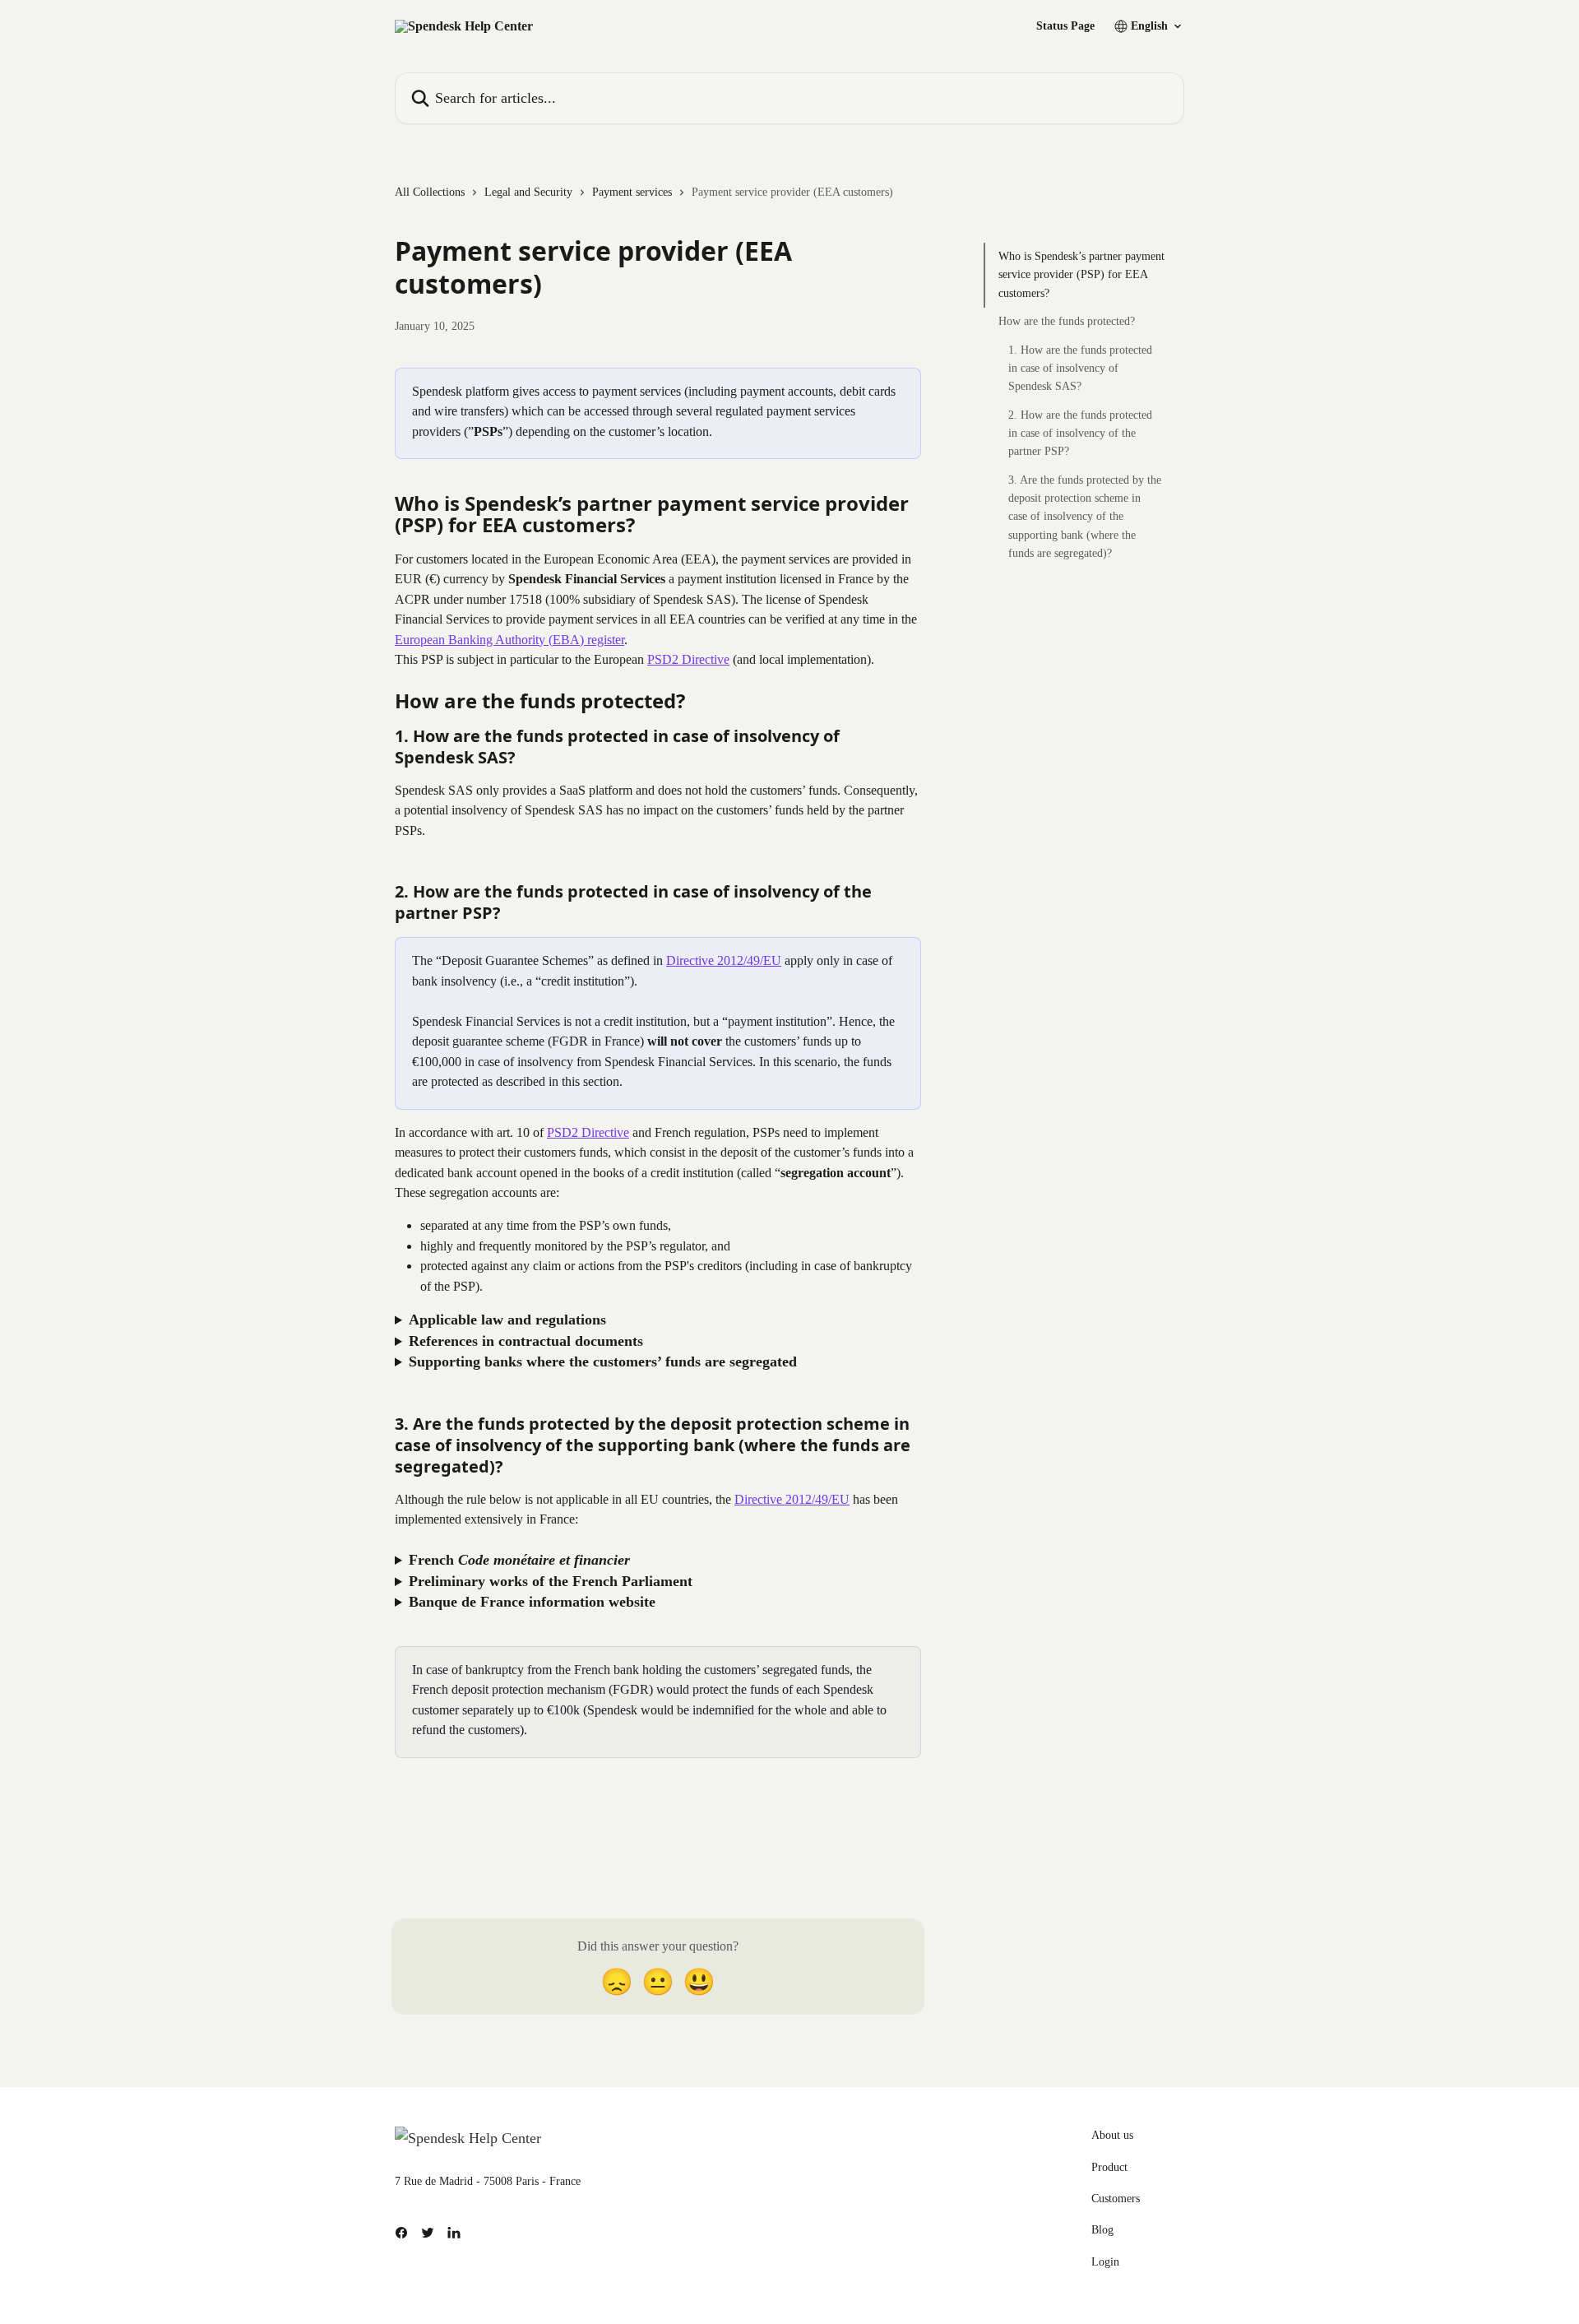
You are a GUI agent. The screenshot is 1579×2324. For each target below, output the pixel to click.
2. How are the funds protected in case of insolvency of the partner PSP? (1080, 434)
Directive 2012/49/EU (724, 960)
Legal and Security (528, 192)
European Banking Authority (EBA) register (509, 640)
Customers (1116, 2199)
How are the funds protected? (1067, 321)
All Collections (430, 192)
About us (1112, 2135)
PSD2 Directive (688, 659)
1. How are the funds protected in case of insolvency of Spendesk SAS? (1080, 368)
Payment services (632, 192)
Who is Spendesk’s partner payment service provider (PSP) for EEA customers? (1081, 275)
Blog (1102, 2230)
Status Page (1065, 26)
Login (1105, 2262)
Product (1109, 2167)
